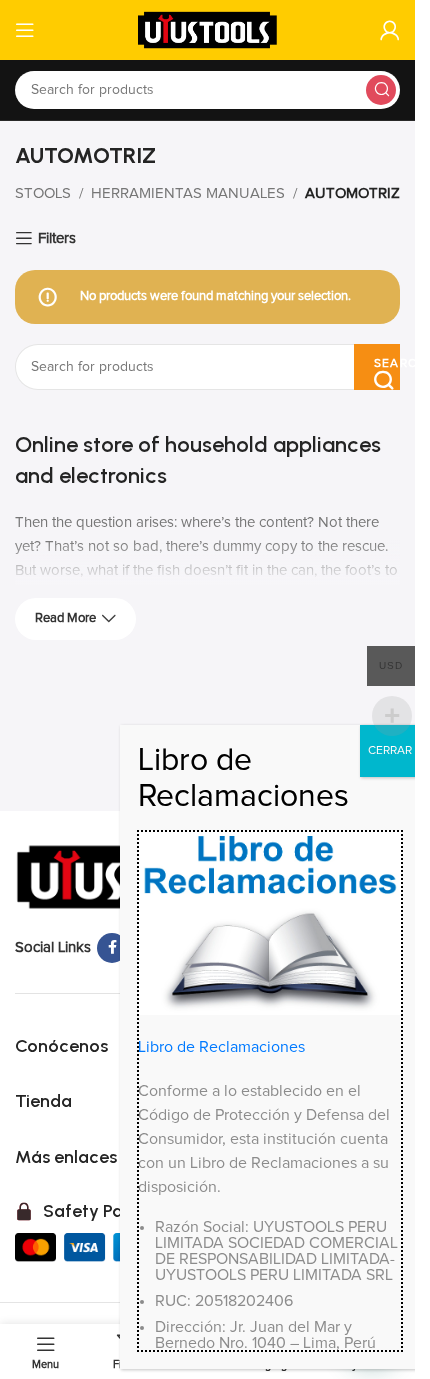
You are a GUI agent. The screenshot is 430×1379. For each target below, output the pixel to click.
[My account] (390, 30)
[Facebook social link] (112, 948)
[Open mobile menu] (25, 30)
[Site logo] (208, 29)
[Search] (381, 90)
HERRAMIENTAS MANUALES (188, 193)
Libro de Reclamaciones (221, 1047)
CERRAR (390, 751)
